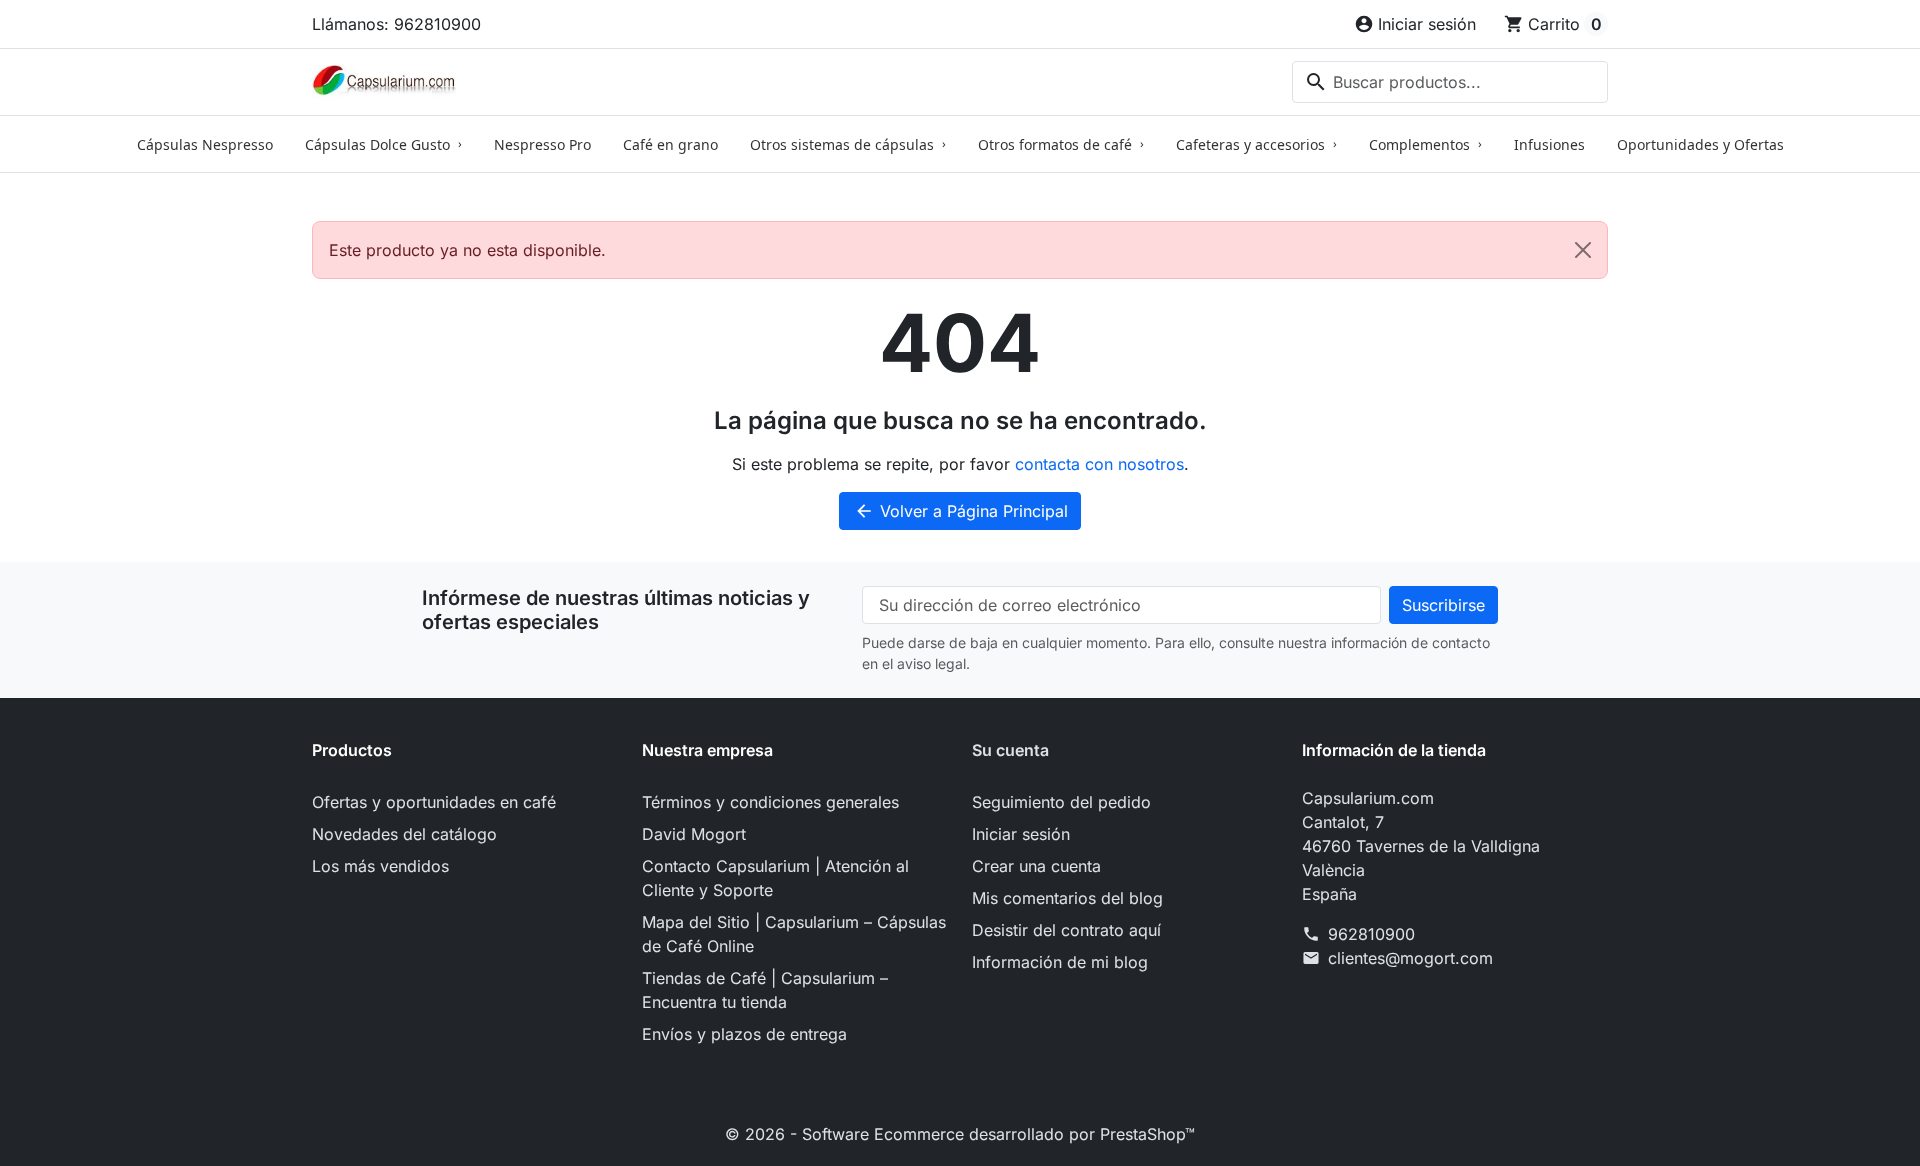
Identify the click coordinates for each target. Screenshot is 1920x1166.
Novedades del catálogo (404, 834)
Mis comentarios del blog (1067, 898)
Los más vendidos (380, 866)
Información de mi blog (1060, 962)
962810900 (1371, 934)
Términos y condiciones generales (770, 802)
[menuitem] (205, 144)
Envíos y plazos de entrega (744, 1034)
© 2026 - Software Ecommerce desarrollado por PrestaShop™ (960, 1134)
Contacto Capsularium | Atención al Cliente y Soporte (775, 878)
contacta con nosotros (1099, 464)
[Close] (1583, 250)
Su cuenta (1010, 750)
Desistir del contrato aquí (1066, 930)
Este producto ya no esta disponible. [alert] (467, 250)
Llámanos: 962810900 (396, 24)
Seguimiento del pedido (1061, 802)
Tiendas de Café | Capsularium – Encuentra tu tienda (765, 990)
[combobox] (1450, 82)
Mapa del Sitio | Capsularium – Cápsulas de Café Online (794, 934)
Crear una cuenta (1036, 866)
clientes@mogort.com (1410, 958)
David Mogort (694, 834)
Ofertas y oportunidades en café (434, 802)
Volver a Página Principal (961, 511)
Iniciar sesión (1021, 834)
